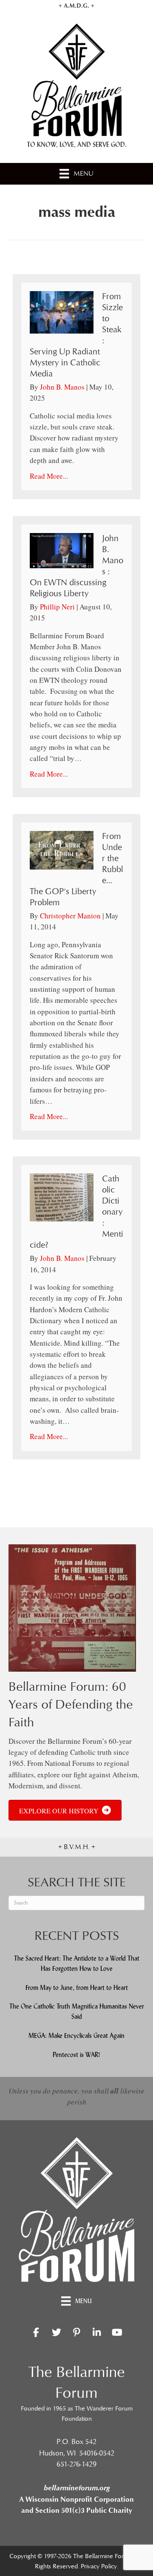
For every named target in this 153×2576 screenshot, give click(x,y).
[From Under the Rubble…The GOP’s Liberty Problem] (62, 849)
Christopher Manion (70, 916)
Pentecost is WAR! (76, 2055)
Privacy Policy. (99, 2566)
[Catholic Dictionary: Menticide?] (62, 1197)
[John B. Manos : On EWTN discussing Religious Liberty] (62, 549)
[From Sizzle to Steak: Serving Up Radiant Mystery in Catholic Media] (62, 311)
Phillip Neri (57, 607)
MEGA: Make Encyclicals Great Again (76, 2036)
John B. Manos (62, 387)
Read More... (49, 476)
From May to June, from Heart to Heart (77, 1988)
